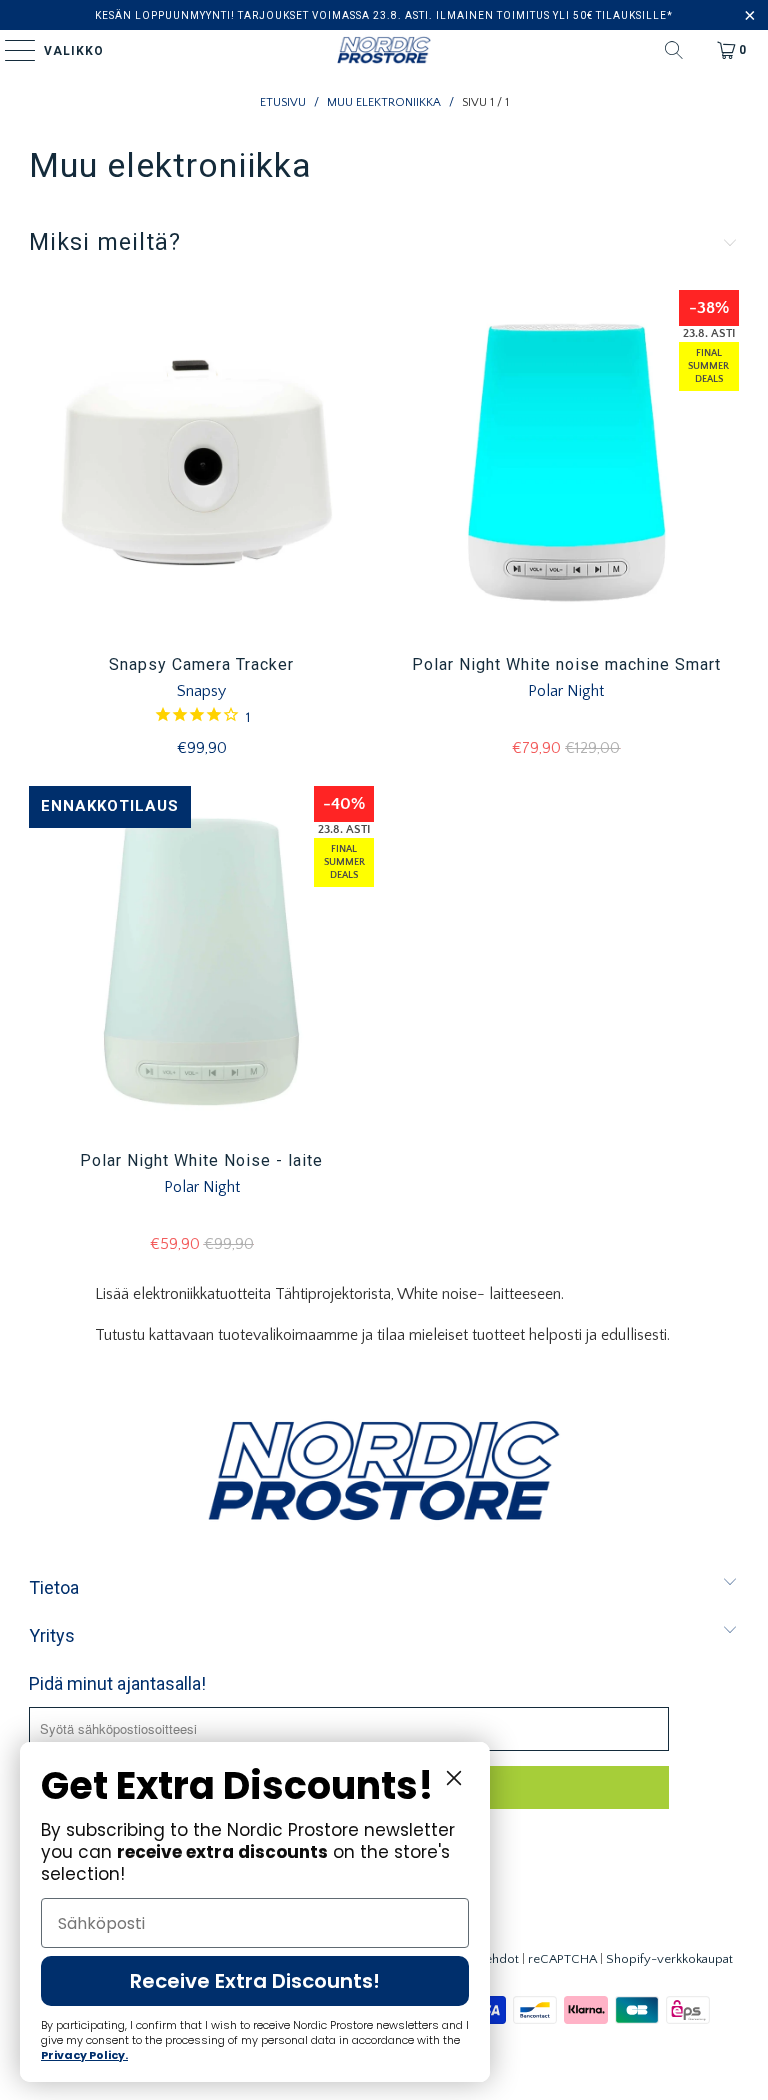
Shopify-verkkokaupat (669, 1959)
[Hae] (674, 50)
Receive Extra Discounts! (255, 1981)
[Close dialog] (454, 1778)
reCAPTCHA (562, 1959)
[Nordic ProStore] (384, 50)
